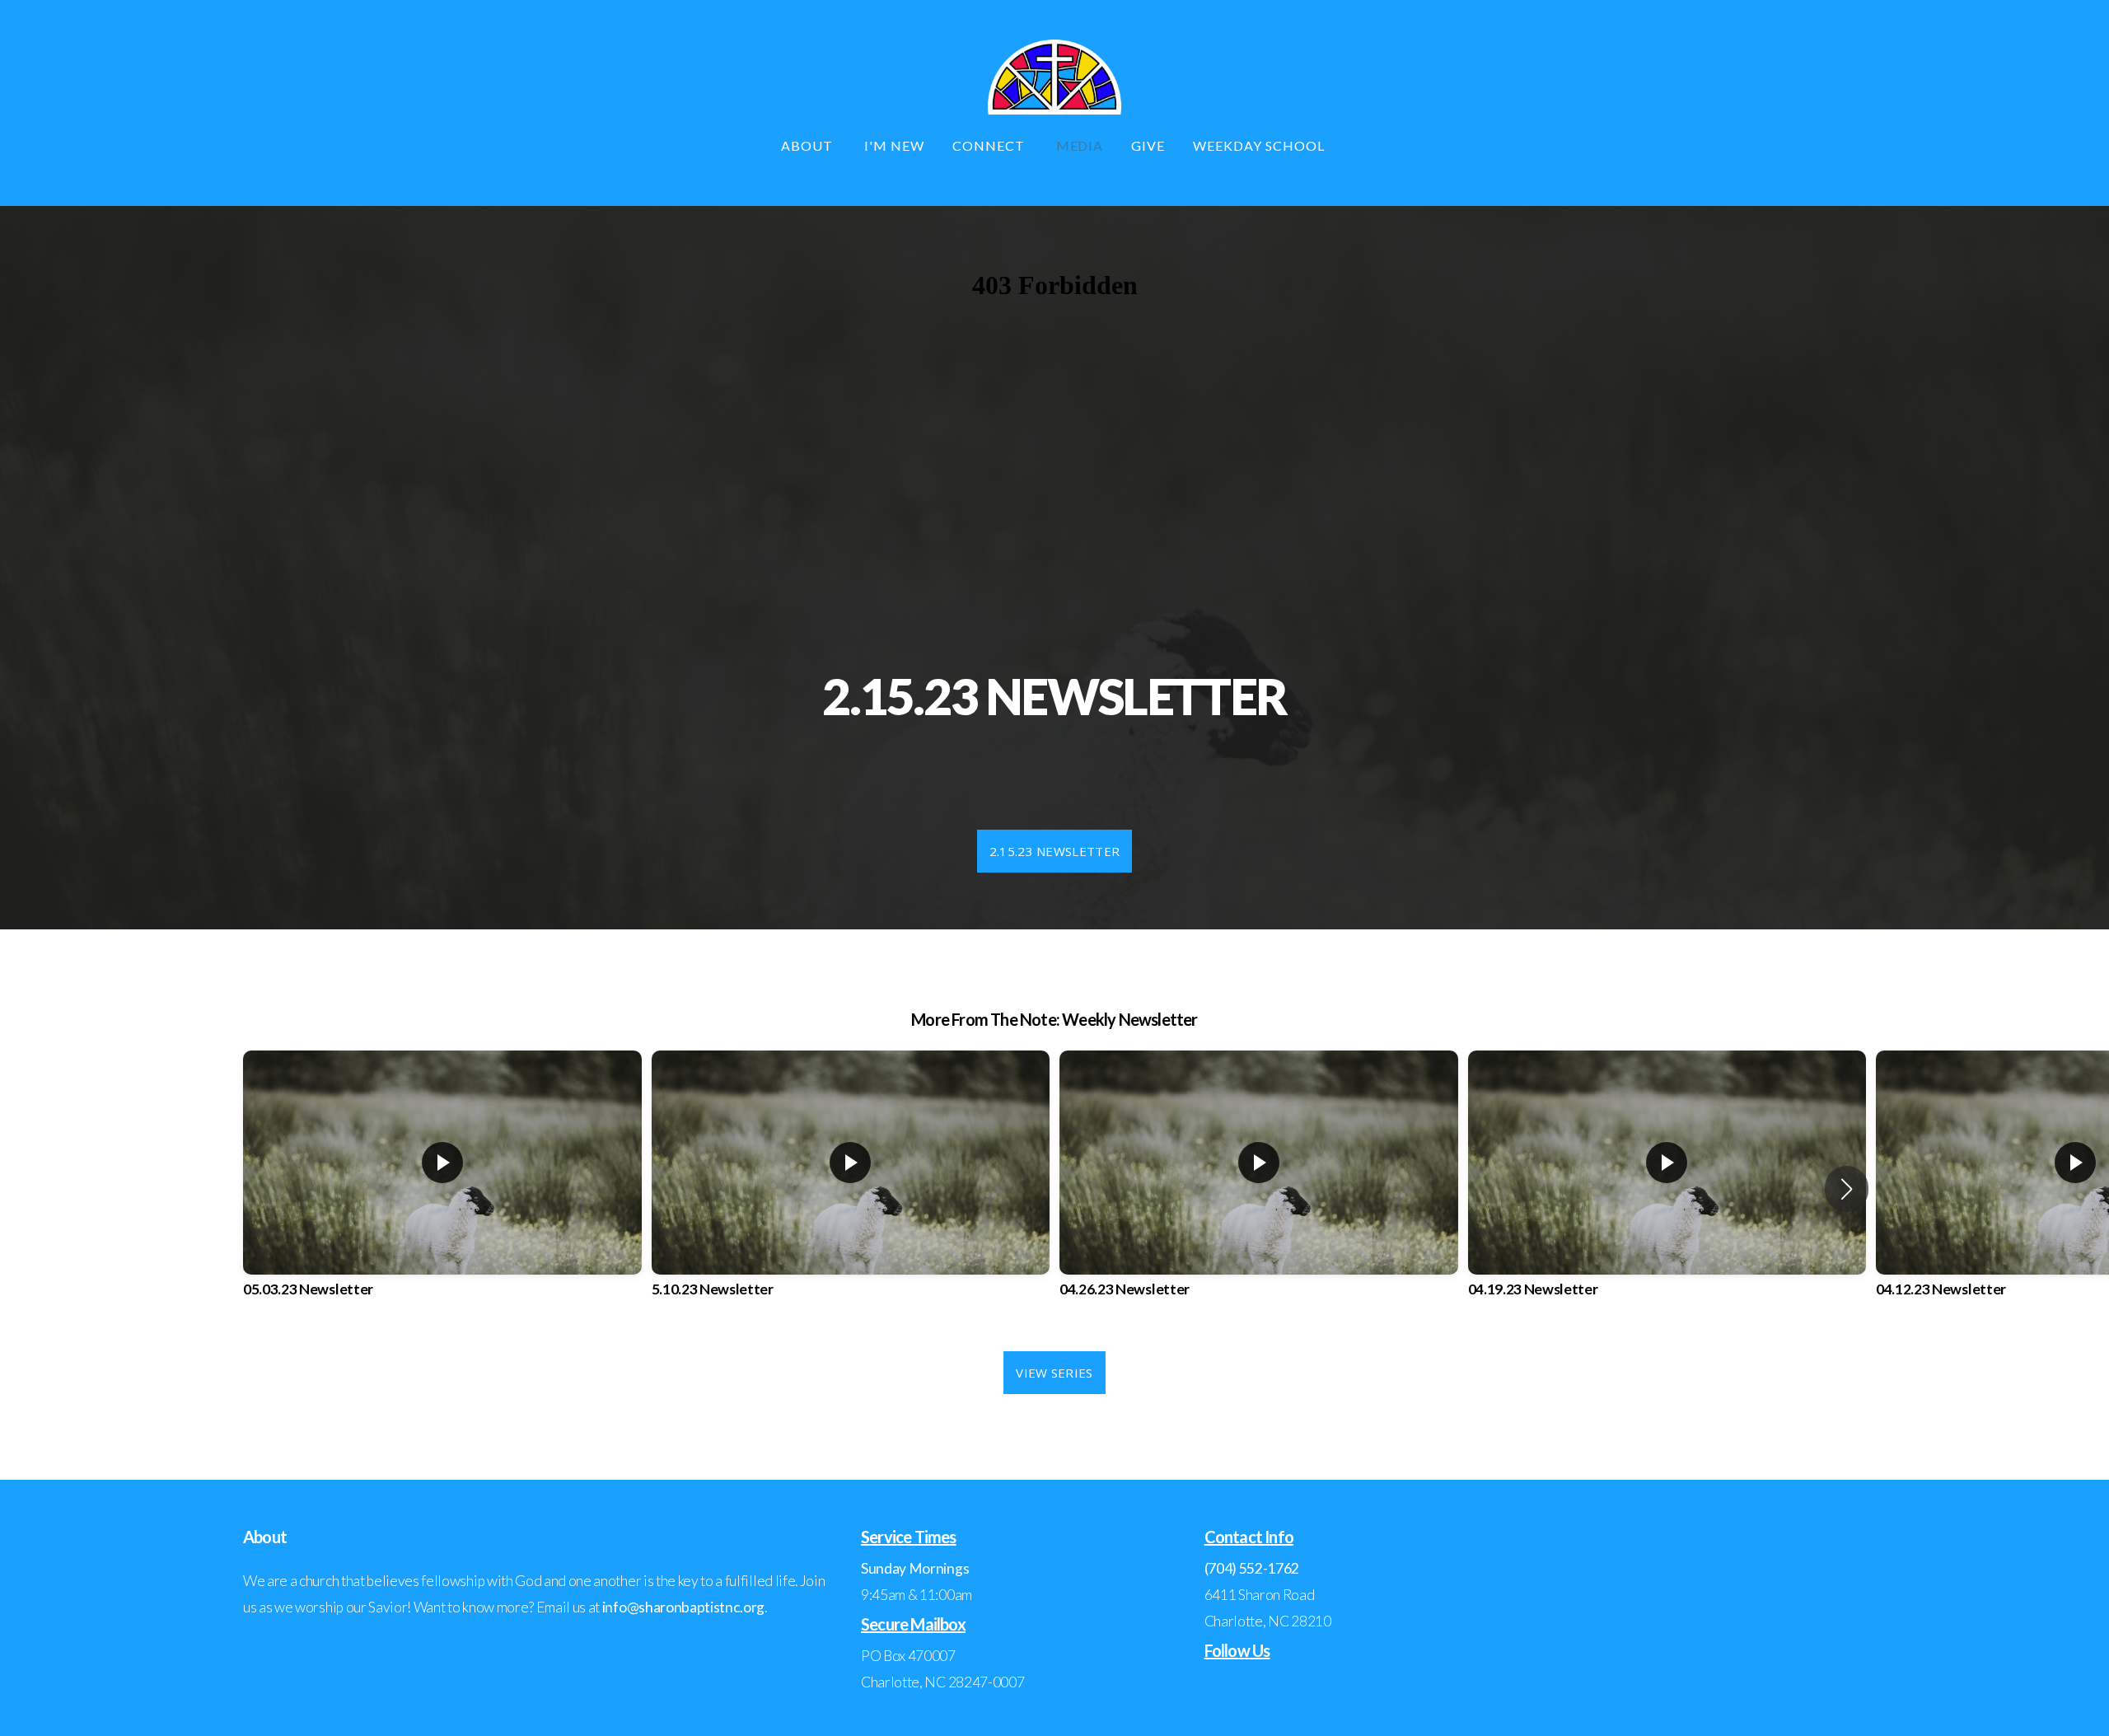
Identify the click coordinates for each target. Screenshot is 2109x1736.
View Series (1054, 1373)
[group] (442, 1189)
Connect (990, 145)
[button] (1847, 1189)
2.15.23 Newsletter (1054, 851)
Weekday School (1260, 145)
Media (1080, 145)
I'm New (894, 145)
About (809, 145)
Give (1148, 145)
